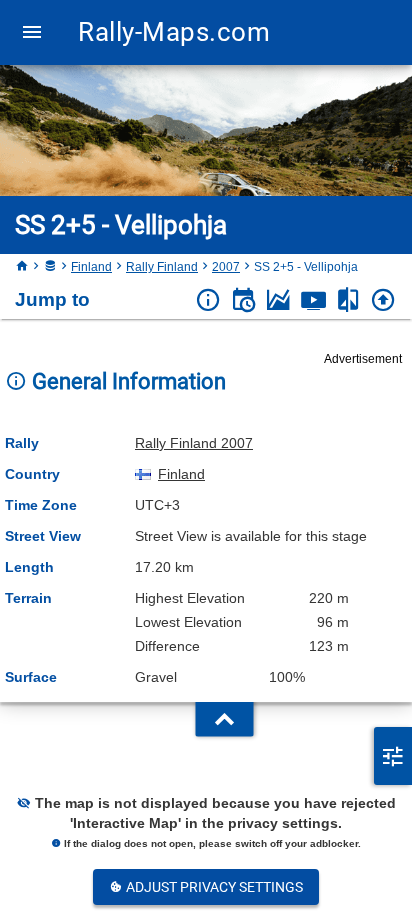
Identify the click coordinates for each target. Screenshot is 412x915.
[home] (22, 267)
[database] (50, 267)
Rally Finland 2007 (194, 443)
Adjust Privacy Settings (213, 887)
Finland (91, 267)
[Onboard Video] (313, 300)
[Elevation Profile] (278, 300)
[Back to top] (383, 300)
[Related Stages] (348, 300)
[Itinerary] (243, 300)
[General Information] (208, 300)
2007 (226, 267)
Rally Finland (162, 267)
